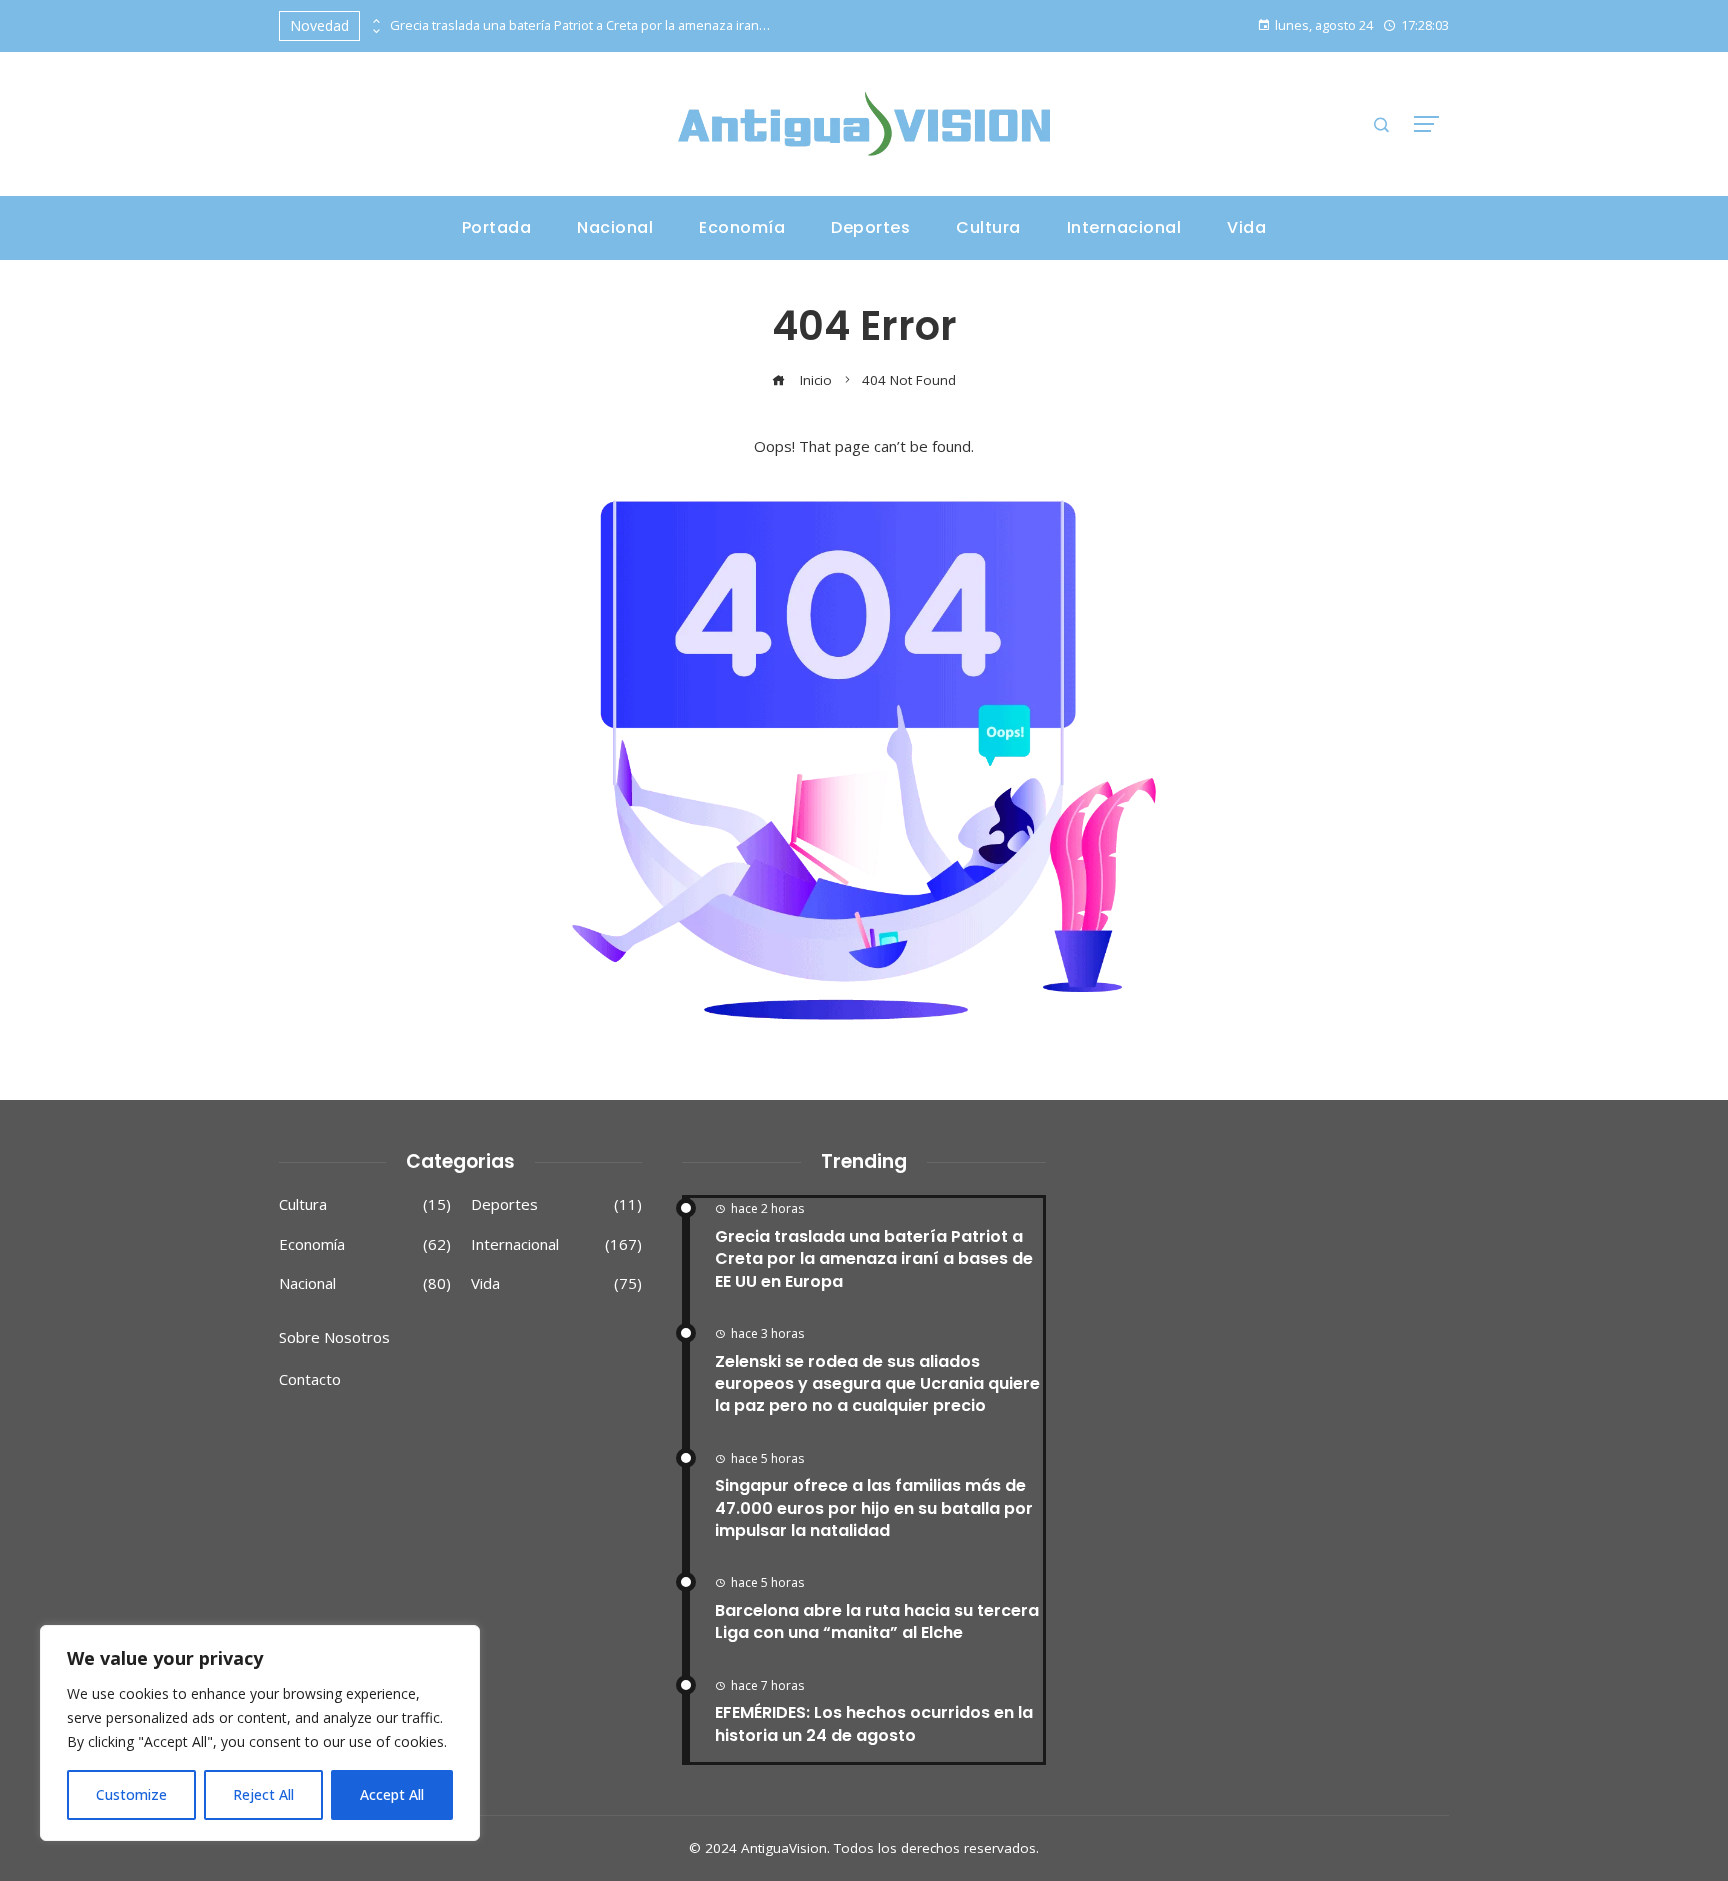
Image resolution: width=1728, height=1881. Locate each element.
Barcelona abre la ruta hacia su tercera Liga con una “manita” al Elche (877, 1621)
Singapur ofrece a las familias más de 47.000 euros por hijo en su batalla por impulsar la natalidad (874, 1508)
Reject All (263, 1794)
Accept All (392, 1794)
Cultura (365, 1204)
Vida (557, 1283)
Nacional (365, 1283)
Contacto (310, 1379)
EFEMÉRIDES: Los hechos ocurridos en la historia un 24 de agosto (874, 1723)
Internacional (557, 1244)
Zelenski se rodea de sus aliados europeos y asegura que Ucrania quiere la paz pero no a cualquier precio (877, 1384)
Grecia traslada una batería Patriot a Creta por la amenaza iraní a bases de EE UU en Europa (580, 25)
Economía (365, 1244)
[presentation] (375, 21)
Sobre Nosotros (334, 1337)
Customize (131, 1794)
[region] (260, 1733)
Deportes (557, 1204)
